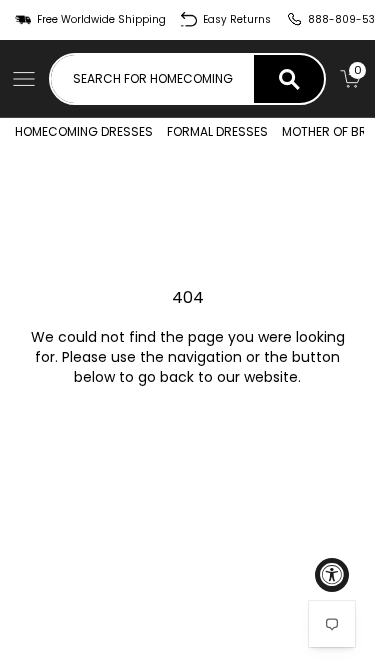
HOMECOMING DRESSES (84, 131)
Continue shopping (188, 432)
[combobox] (152, 79)
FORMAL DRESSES (217, 131)
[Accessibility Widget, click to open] (332, 575)
